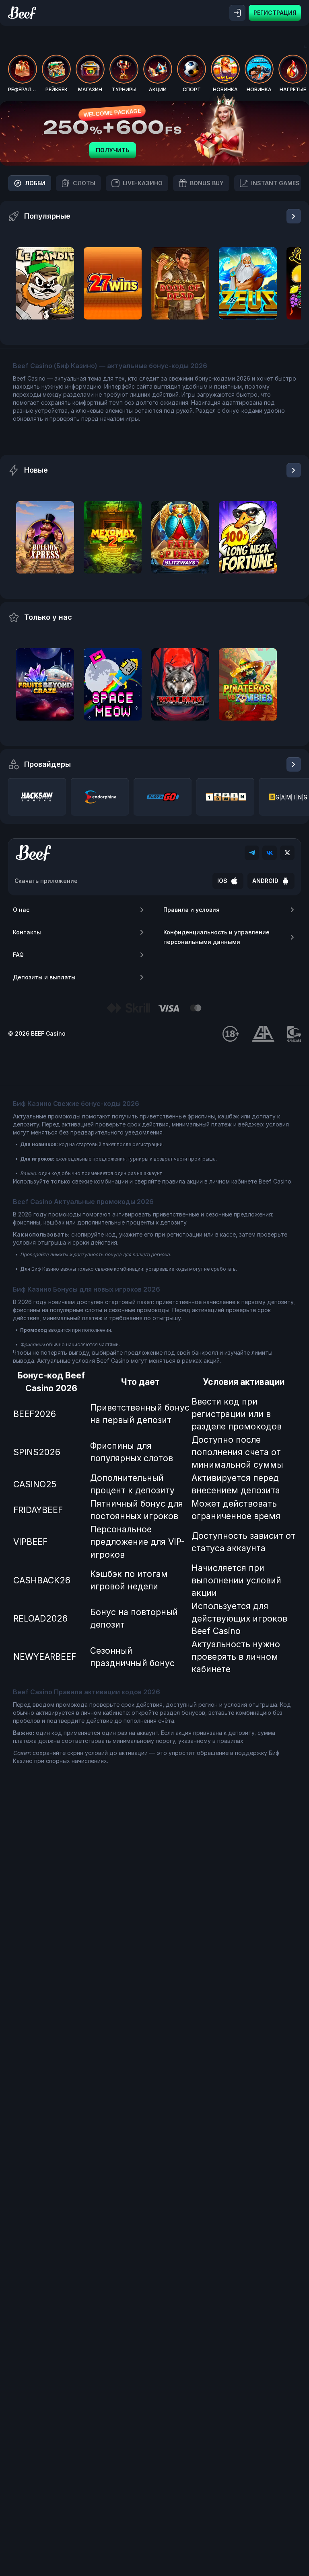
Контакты (27, 932)
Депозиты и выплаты (44, 977)
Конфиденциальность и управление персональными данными (216, 937)
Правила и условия (192, 910)
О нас (21, 910)
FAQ (18, 955)
